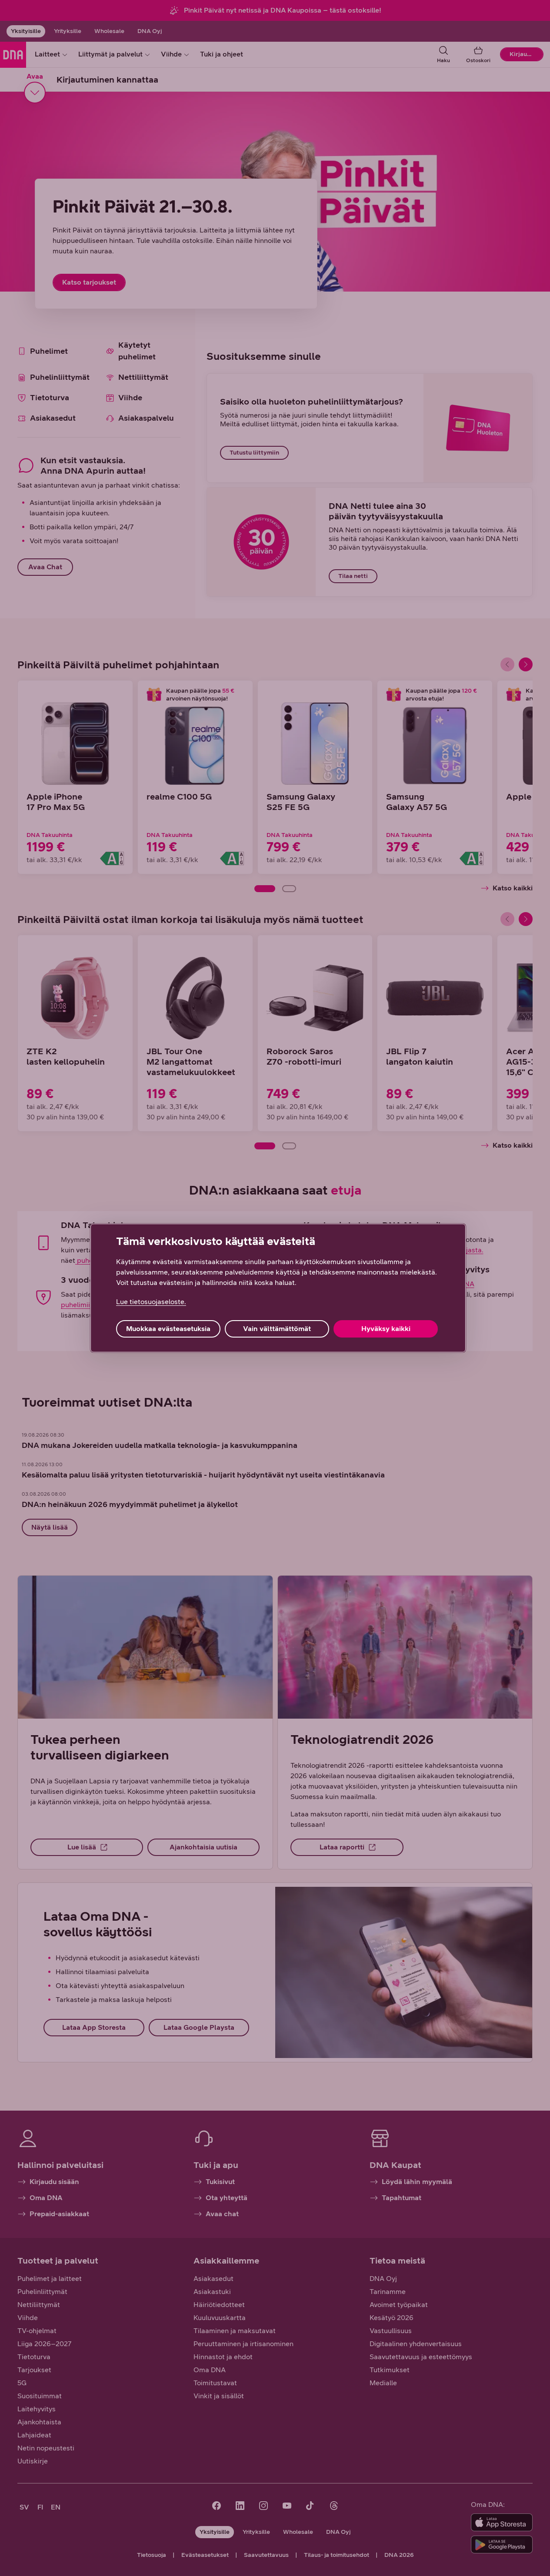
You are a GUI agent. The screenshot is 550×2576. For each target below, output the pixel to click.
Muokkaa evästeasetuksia (168, 1329)
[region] (278, 1288)
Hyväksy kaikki (386, 1329)
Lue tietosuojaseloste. (151, 1302)
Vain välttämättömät (277, 1329)
